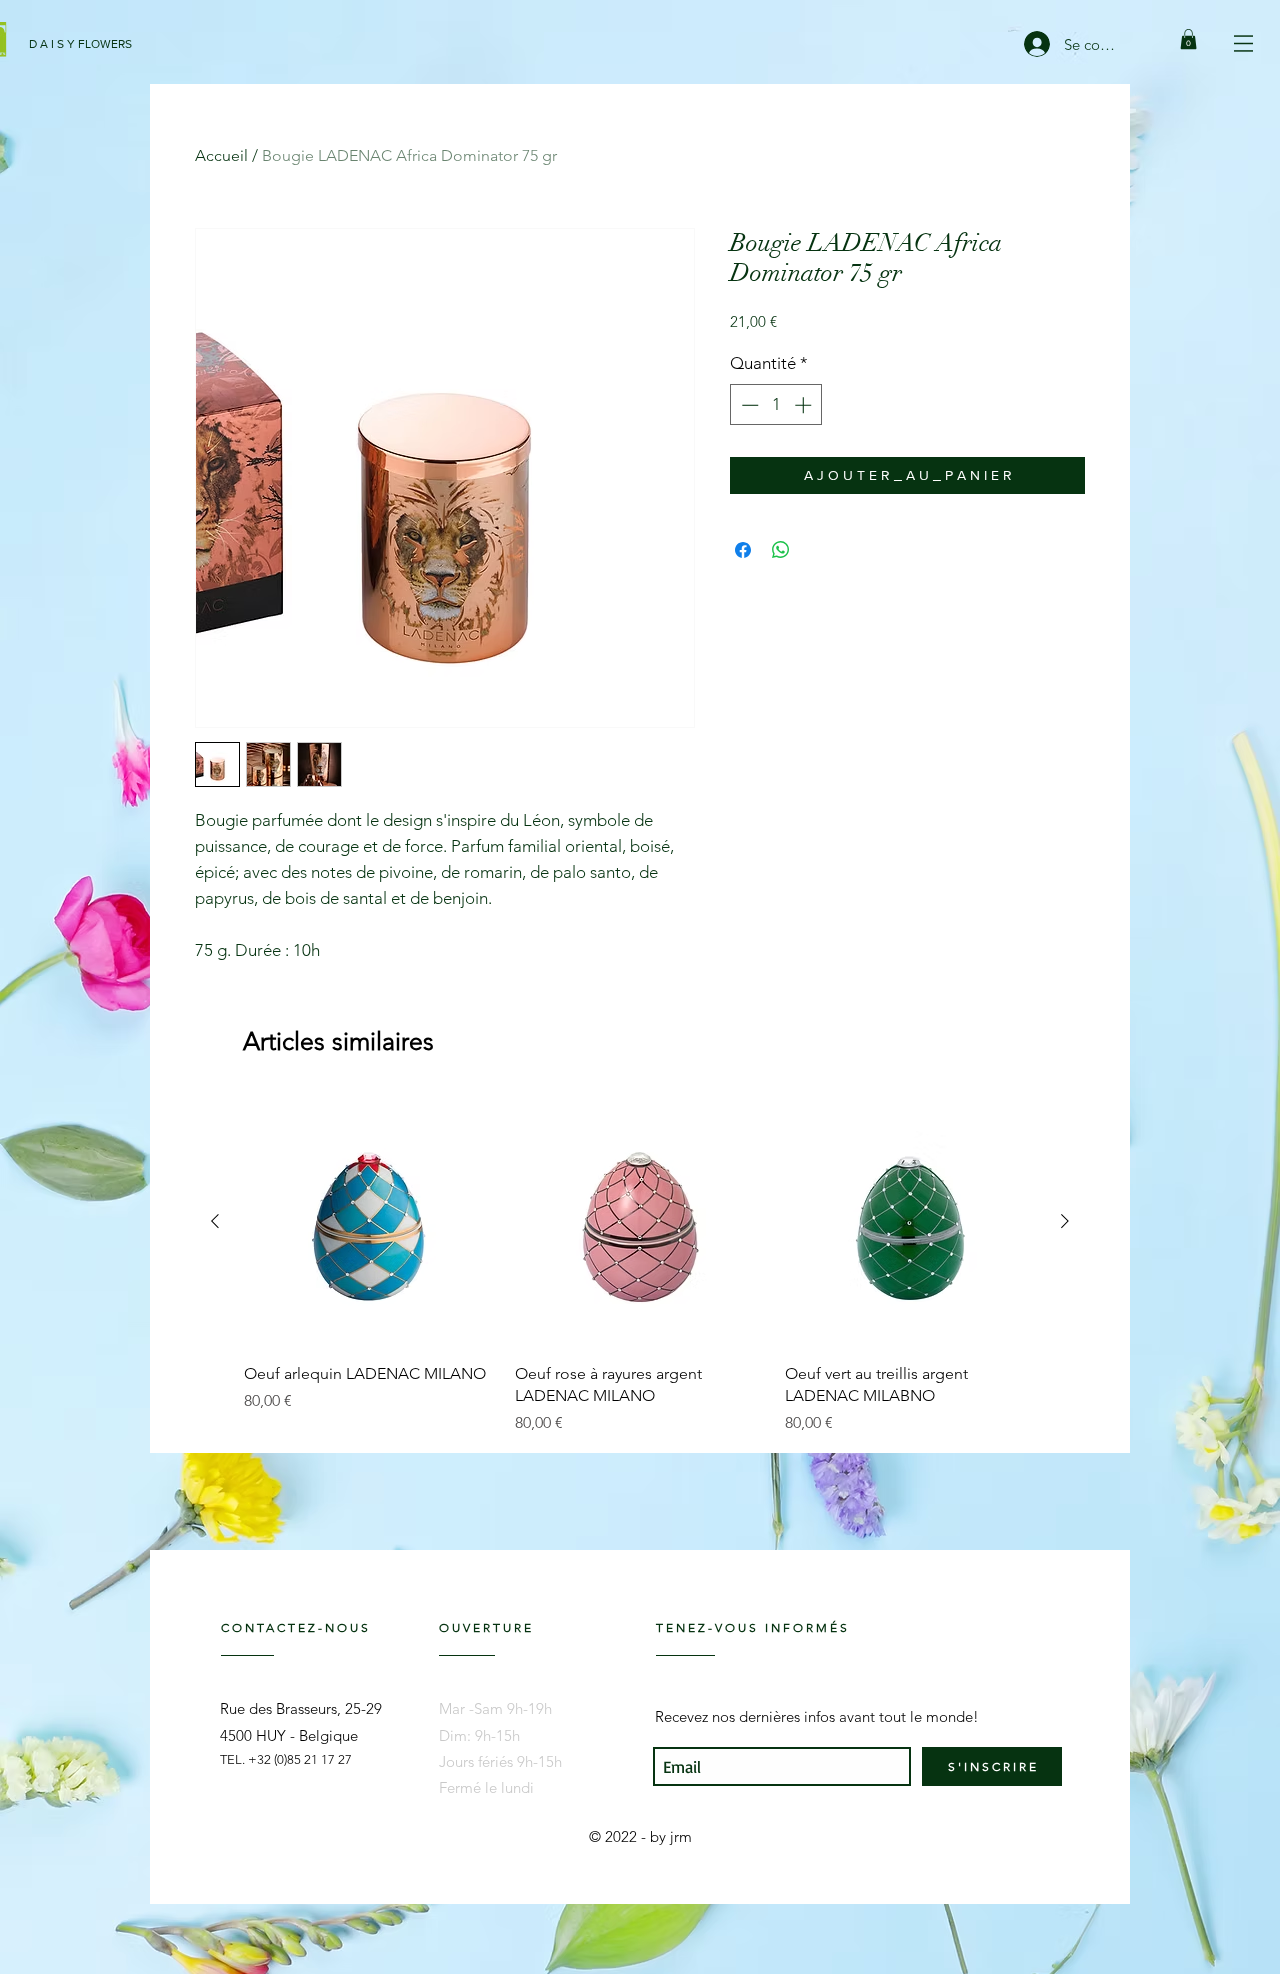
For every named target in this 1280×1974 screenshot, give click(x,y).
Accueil (221, 155)
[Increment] (805, 405)
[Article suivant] (1065, 1221)
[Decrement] (748, 405)
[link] (1188, 39)
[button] (1243, 43)
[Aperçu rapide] (369, 1221)
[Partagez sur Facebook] (743, 550)
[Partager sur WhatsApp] (781, 550)
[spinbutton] (776, 405)
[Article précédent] (215, 1221)
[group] (640, 1265)
